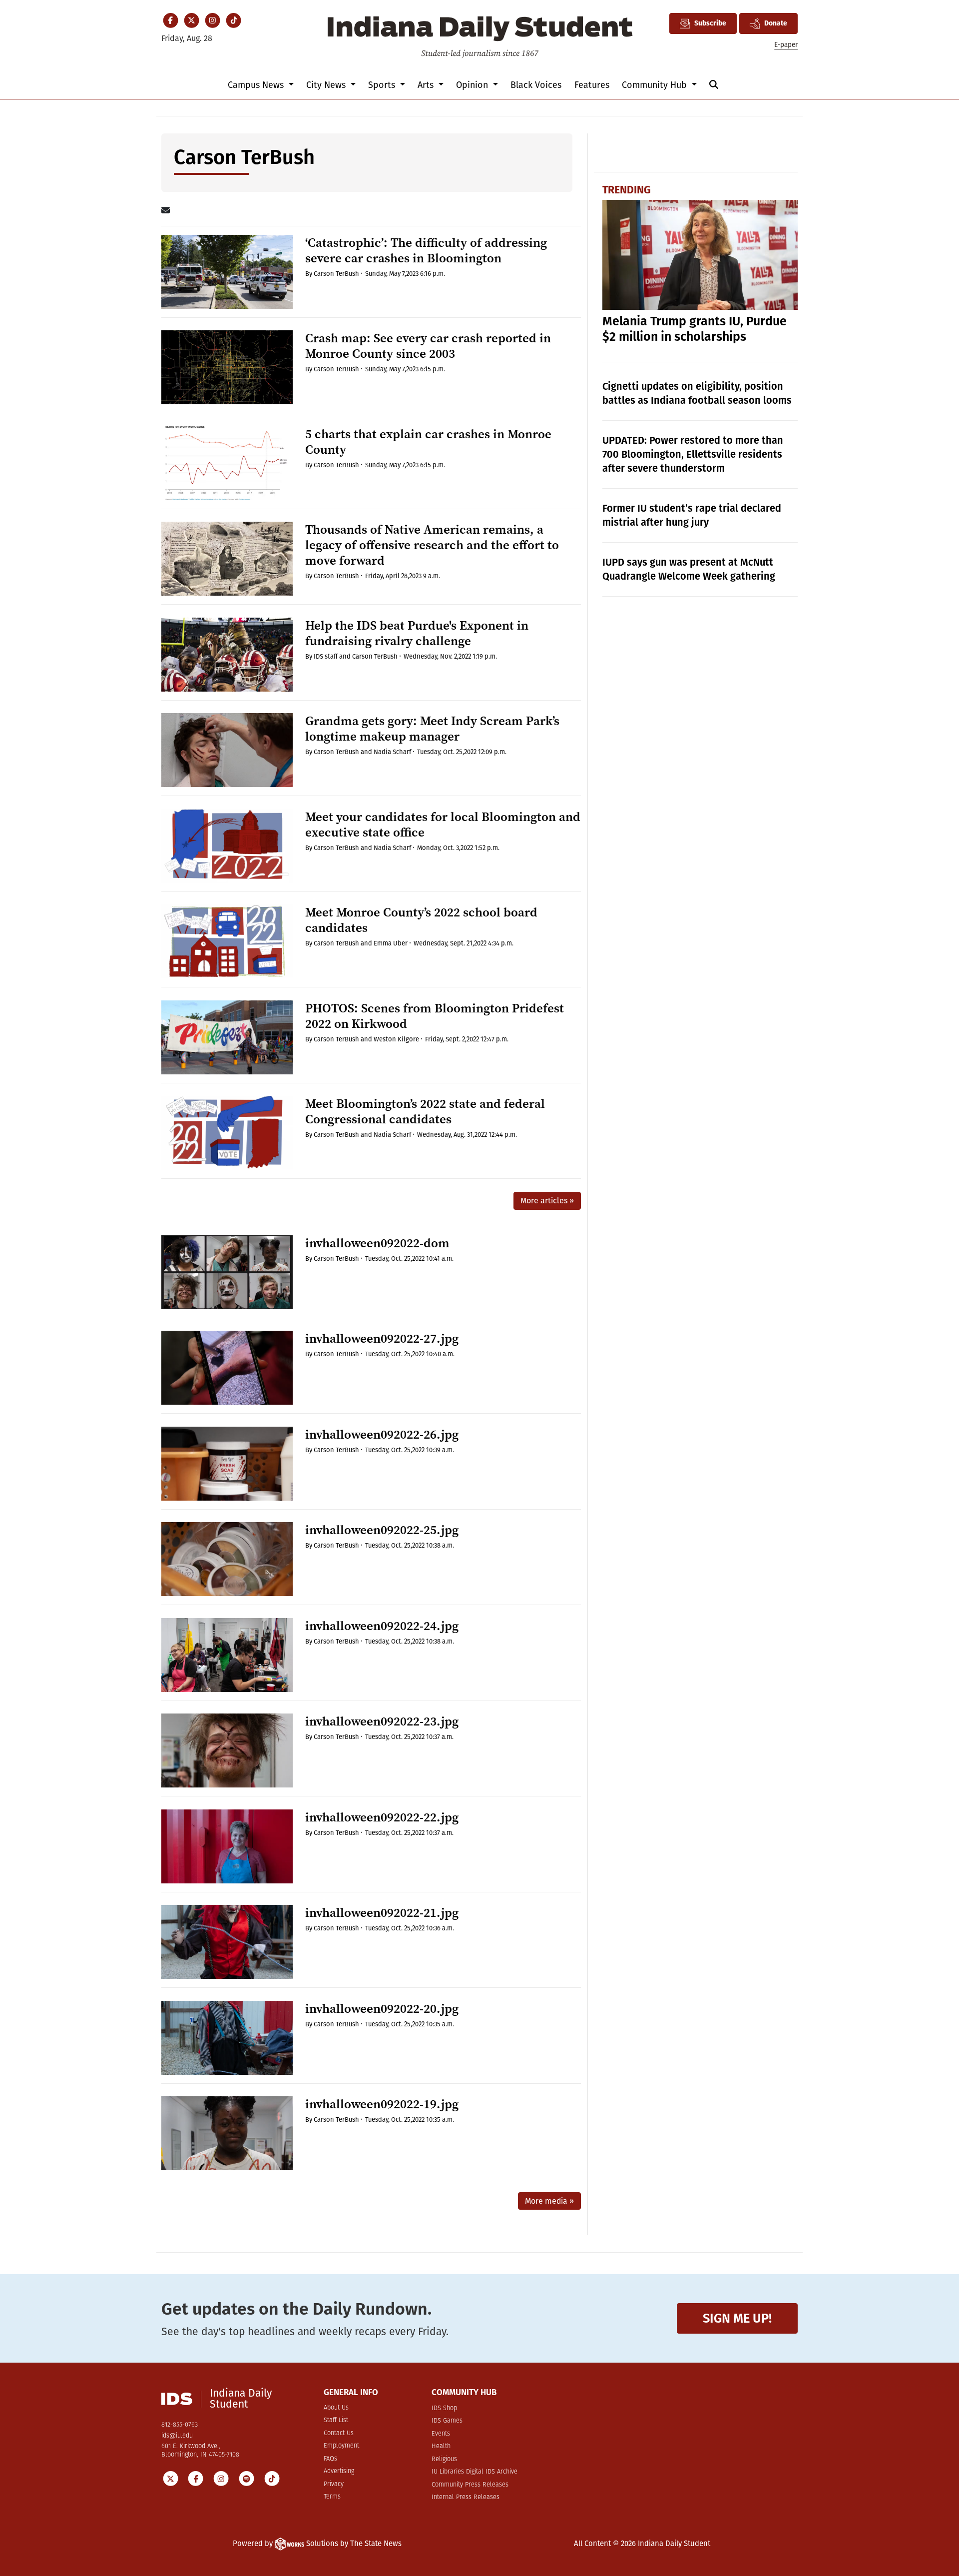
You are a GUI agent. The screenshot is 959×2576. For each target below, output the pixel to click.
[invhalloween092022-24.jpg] (227, 1655)
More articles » (547, 1201)
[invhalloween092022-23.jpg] (227, 1750)
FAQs (330, 2459)
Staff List (336, 2420)
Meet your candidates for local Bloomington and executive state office (443, 825)
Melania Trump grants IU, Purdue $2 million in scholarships (695, 329)
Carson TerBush (336, 274)
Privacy (334, 2484)
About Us (336, 2408)
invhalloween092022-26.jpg (382, 1434)
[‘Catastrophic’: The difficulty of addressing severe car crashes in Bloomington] (227, 272)
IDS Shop (444, 2408)
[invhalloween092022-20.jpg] (227, 2038)
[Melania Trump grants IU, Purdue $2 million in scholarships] (700, 255)
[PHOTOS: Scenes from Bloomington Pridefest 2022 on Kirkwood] (227, 1037)
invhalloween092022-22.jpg (382, 1817)
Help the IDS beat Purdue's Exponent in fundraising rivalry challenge (417, 633)
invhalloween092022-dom (377, 1243)
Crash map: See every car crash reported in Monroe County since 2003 (428, 346)
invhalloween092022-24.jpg (382, 1626)
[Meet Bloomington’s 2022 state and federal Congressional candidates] (227, 1133)
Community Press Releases (470, 2485)
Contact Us (339, 2433)
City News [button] (327, 85)
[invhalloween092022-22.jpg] (227, 1846)
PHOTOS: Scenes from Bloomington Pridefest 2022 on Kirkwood (435, 1016)
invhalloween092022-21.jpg (382, 1913)
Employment (341, 2446)
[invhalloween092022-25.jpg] (227, 1559)
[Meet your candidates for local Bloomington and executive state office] (227, 846)
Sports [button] (383, 85)
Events (441, 2434)
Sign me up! (737, 2318)
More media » (549, 2201)
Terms (332, 2497)
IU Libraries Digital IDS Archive (475, 2472)
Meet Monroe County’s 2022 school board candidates (421, 920)
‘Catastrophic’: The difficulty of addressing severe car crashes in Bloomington (426, 250)
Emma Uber (391, 943)
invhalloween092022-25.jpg (382, 1530)
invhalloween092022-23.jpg (382, 1721)
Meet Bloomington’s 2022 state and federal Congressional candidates (425, 1111)
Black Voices (536, 85)
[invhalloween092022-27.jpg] (227, 1368)
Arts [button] (427, 85)
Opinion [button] (473, 85)
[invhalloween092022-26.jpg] (227, 1464)
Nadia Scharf (392, 752)
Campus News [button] (257, 85)
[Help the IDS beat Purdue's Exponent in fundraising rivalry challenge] (227, 655)
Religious (444, 2459)
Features (592, 85)
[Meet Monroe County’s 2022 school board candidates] (227, 941)
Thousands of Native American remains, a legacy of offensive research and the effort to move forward (432, 545)
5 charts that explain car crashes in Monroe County (428, 442)
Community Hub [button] (656, 85)
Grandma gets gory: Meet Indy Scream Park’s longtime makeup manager (432, 729)
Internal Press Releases (466, 2497)
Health (441, 2446)
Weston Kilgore (396, 1039)
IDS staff (326, 656)
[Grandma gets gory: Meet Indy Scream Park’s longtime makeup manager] (227, 750)
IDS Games (447, 2421)
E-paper (786, 45)
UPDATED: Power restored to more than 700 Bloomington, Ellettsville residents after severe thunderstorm (693, 454)
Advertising (339, 2471)
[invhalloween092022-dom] (227, 1272)
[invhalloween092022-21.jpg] (227, 1942)
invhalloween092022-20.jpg (382, 2009)
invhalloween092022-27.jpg (382, 1338)
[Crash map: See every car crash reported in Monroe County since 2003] (227, 367)
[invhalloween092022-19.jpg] (227, 2133)
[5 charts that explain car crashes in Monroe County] (227, 463)
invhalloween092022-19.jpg (382, 2104)
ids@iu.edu (177, 2436)
